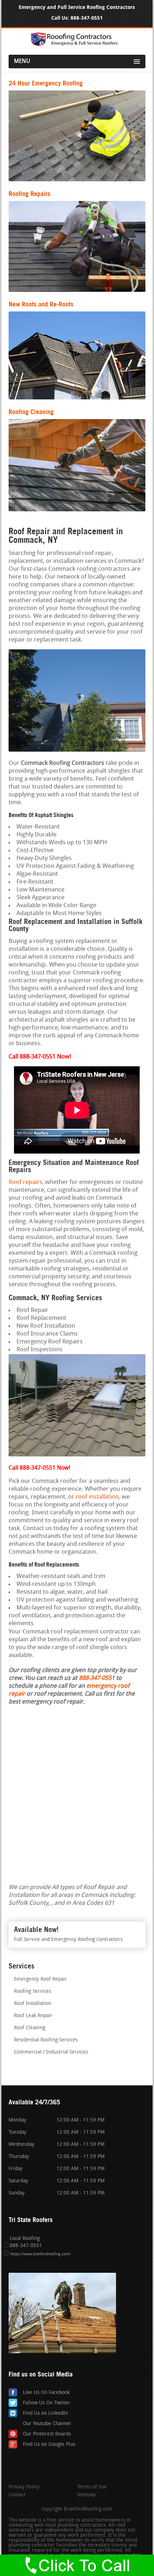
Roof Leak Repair (33, 2016)
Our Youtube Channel (47, 2424)
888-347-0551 (87, 18)
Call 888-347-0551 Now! (39, 1468)
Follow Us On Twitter (47, 2403)
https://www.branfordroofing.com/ (40, 2254)
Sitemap (86, 2495)
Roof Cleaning (30, 2028)
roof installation (97, 1497)
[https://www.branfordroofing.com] (77, 45)
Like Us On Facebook (46, 2393)
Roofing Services (33, 1992)
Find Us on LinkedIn (45, 2413)
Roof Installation (33, 2004)
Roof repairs (25, 1182)
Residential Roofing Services (46, 2040)
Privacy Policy (24, 2487)
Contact (17, 2495)
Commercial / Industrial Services (51, 2052)
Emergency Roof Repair (40, 1979)
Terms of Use (92, 2487)
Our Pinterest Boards (47, 2434)
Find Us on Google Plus (49, 2445)
